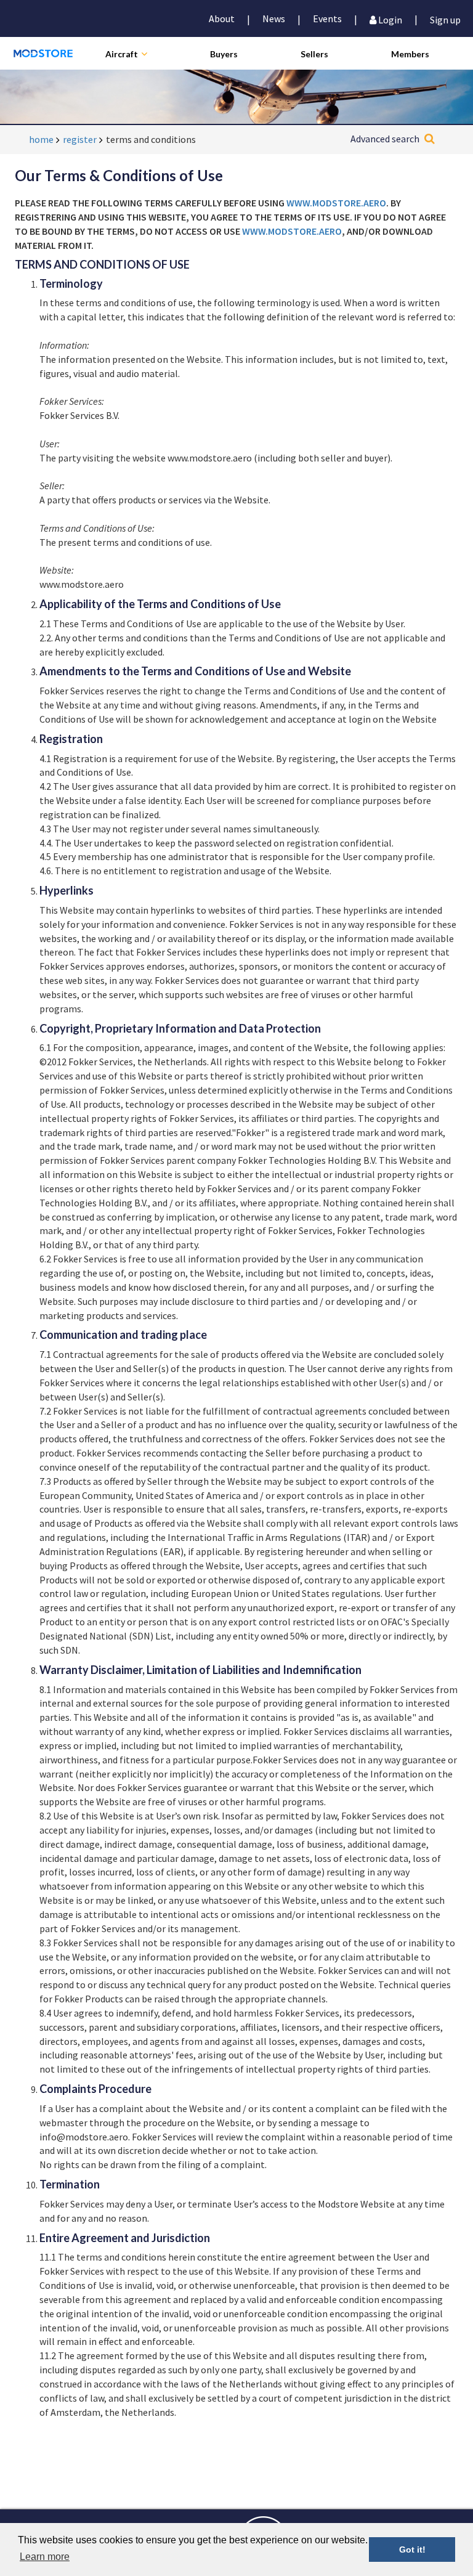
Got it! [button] (412, 2550)
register (80, 139)
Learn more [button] (45, 2557)
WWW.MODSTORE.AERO (336, 203)
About (222, 18)
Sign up (445, 19)
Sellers (314, 54)
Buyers (224, 54)
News (274, 18)
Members (410, 54)
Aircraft (122, 54)
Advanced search (385, 139)
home (41, 139)
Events (327, 18)
